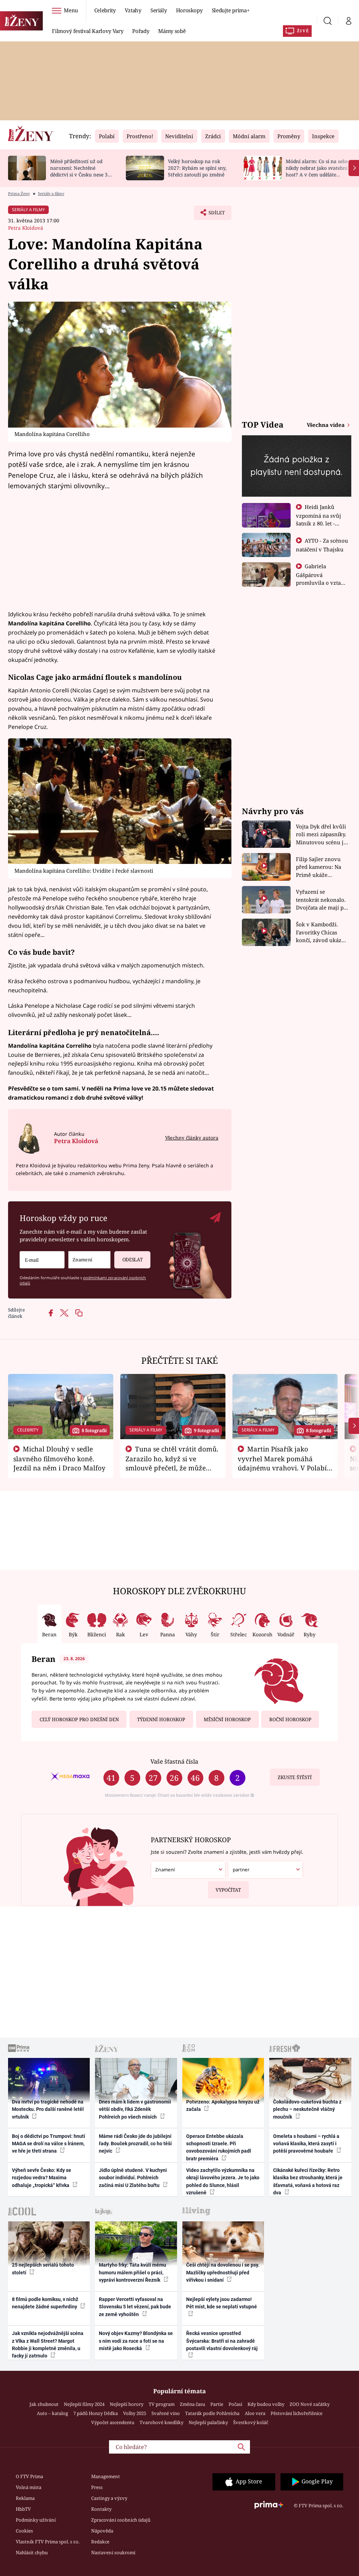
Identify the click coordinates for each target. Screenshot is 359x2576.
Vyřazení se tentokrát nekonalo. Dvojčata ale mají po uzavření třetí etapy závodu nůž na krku (321, 900)
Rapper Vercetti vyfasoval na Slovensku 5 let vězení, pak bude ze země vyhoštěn (135, 2307)
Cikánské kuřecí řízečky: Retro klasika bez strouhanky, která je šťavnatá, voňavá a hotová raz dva (308, 2181)
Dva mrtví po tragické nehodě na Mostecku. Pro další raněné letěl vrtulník (48, 2109)
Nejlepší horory (127, 2404)
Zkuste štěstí (295, 1777)
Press (97, 2487)
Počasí (235, 2404)
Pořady (141, 31)
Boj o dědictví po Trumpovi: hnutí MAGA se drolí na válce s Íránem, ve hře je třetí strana (49, 2144)
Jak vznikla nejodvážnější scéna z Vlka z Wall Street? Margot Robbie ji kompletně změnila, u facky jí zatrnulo (48, 2344)
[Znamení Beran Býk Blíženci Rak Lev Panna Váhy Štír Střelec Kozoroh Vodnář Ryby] (89, 1260)
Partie (217, 2404)
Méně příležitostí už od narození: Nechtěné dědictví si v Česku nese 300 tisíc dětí (82, 171)
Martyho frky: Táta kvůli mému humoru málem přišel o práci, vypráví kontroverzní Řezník (133, 2272)
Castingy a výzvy (109, 2498)
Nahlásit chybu (32, 2552)
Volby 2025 (135, 2413)
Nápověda (102, 2531)
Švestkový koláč (251, 2422)
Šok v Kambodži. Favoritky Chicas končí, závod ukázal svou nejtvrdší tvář (321, 933)
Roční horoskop (290, 1719)
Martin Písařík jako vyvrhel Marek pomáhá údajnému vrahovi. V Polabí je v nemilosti (282, 1463)
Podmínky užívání (36, 2520)
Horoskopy (189, 10)
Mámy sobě (172, 31)
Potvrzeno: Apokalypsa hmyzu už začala (223, 2105)
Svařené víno (166, 2413)
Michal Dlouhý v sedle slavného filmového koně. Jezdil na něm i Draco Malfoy (59, 1458)
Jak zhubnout (44, 2404)
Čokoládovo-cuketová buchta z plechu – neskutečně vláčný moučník (307, 2109)
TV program (162, 2404)
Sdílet (213, 215)
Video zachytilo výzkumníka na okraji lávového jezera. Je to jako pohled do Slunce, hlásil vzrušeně (223, 2181)
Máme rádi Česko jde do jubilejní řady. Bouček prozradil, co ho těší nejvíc (135, 2144)
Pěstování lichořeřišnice (297, 2413)
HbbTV (23, 2509)
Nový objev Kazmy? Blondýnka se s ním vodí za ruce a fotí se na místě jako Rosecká (136, 2341)
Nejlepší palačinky (208, 2422)
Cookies (24, 2531)
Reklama (25, 2498)
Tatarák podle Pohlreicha (212, 2413)
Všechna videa (326, 425)
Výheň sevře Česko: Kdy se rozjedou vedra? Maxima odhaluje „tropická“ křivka (42, 2178)
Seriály (159, 10)
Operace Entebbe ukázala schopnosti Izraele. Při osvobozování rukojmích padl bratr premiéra (219, 2147)
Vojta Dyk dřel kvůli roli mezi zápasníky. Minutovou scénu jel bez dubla (322, 835)
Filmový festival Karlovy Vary (87, 31)
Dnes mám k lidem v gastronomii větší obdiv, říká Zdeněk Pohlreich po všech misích (135, 2109)
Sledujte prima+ (231, 10)
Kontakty (101, 2509)
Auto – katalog (52, 2413)
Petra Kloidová (26, 228)
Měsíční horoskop (227, 1719)
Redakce (100, 2542)
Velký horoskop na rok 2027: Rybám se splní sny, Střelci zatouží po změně (197, 168)
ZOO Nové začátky (310, 2404)
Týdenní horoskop (161, 1719)
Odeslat (133, 1260)
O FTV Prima (29, 2476)
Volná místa (29, 2487)
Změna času (192, 2404)
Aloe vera (255, 2413)
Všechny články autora (192, 1138)
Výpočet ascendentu (113, 2422)
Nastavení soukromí (113, 2552)
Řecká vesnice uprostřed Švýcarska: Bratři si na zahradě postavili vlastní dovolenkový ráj (222, 2341)
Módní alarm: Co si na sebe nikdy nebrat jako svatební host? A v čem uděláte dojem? (317, 171)
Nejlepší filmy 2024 (84, 2404)
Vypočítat (228, 1890)
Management (106, 2476)
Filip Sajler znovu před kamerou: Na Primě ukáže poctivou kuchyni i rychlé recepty (320, 867)
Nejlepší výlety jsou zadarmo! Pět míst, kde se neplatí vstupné (222, 2303)
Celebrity (105, 10)
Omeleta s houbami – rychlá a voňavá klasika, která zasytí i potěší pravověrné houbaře (306, 2144)
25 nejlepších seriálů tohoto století (43, 2269)
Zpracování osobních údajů (121, 2520)
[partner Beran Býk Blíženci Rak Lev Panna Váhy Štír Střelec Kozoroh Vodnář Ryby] (265, 1870)
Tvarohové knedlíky (161, 2422)
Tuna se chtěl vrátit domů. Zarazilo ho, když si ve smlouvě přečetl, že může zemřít (172, 1463)
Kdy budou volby (266, 2404)
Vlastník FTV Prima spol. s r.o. (48, 2542)
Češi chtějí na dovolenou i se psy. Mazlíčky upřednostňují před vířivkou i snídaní (223, 2272)
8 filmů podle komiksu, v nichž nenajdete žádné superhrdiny (45, 2303)
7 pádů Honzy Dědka (96, 2413)
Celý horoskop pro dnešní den (79, 1719)
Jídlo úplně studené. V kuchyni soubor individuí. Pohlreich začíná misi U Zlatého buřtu (133, 2178)
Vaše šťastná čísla (174, 1761)
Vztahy (133, 10)
